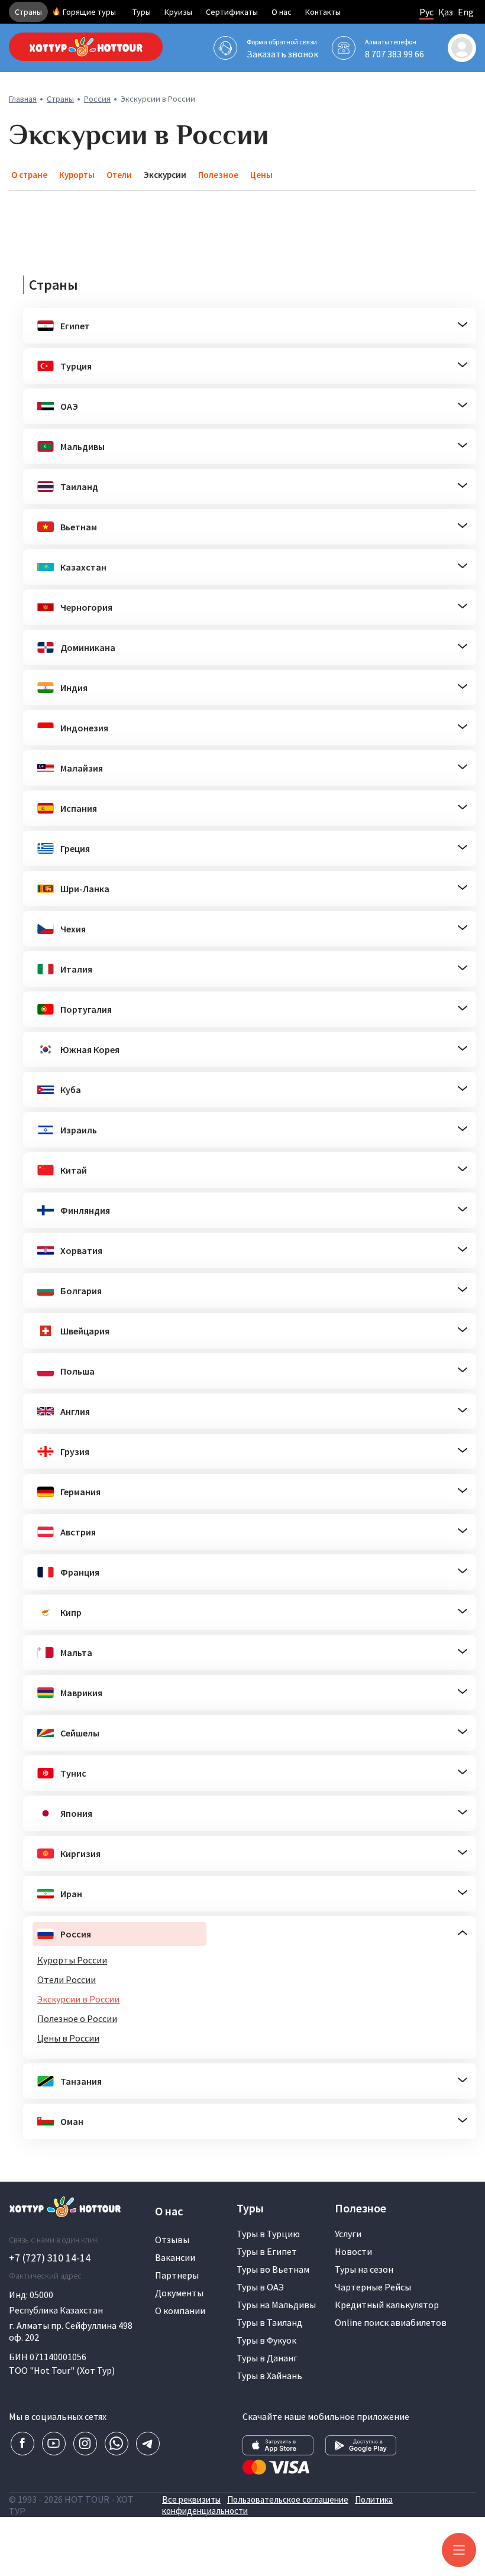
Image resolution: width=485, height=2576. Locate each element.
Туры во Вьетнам (273, 2269)
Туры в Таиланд (269, 2322)
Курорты (77, 175)
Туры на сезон (364, 2269)
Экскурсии (165, 175)
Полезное (218, 175)
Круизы (178, 12)
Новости (353, 2251)
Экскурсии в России (78, 1999)
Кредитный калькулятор (387, 2305)
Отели (119, 175)
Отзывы (172, 2240)
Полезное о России (77, 2018)
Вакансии (175, 2257)
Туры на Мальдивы (276, 2305)
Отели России (67, 1979)
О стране (29, 175)
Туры (142, 12)
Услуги (348, 2234)
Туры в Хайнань (269, 2376)
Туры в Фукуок (266, 2340)
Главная (23, 99)
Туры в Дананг (267, 2358)
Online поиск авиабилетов (391, 2322)
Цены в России (68, 2038)
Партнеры (177, 2275)
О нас (282, 12)
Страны (28, 12)
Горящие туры (89, 12)
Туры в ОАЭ (260, 2287)
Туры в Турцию (268, 2234)
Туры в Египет (267, 2251)
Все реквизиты (191, 2499)
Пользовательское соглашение (288, 2499)
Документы (179, 2293)
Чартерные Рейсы (373, 2287)
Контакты (323, 12)
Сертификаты (232, 12)
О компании (180, 2311)
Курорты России (72, 1960)
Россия (97, 99)
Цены (261, 175)
